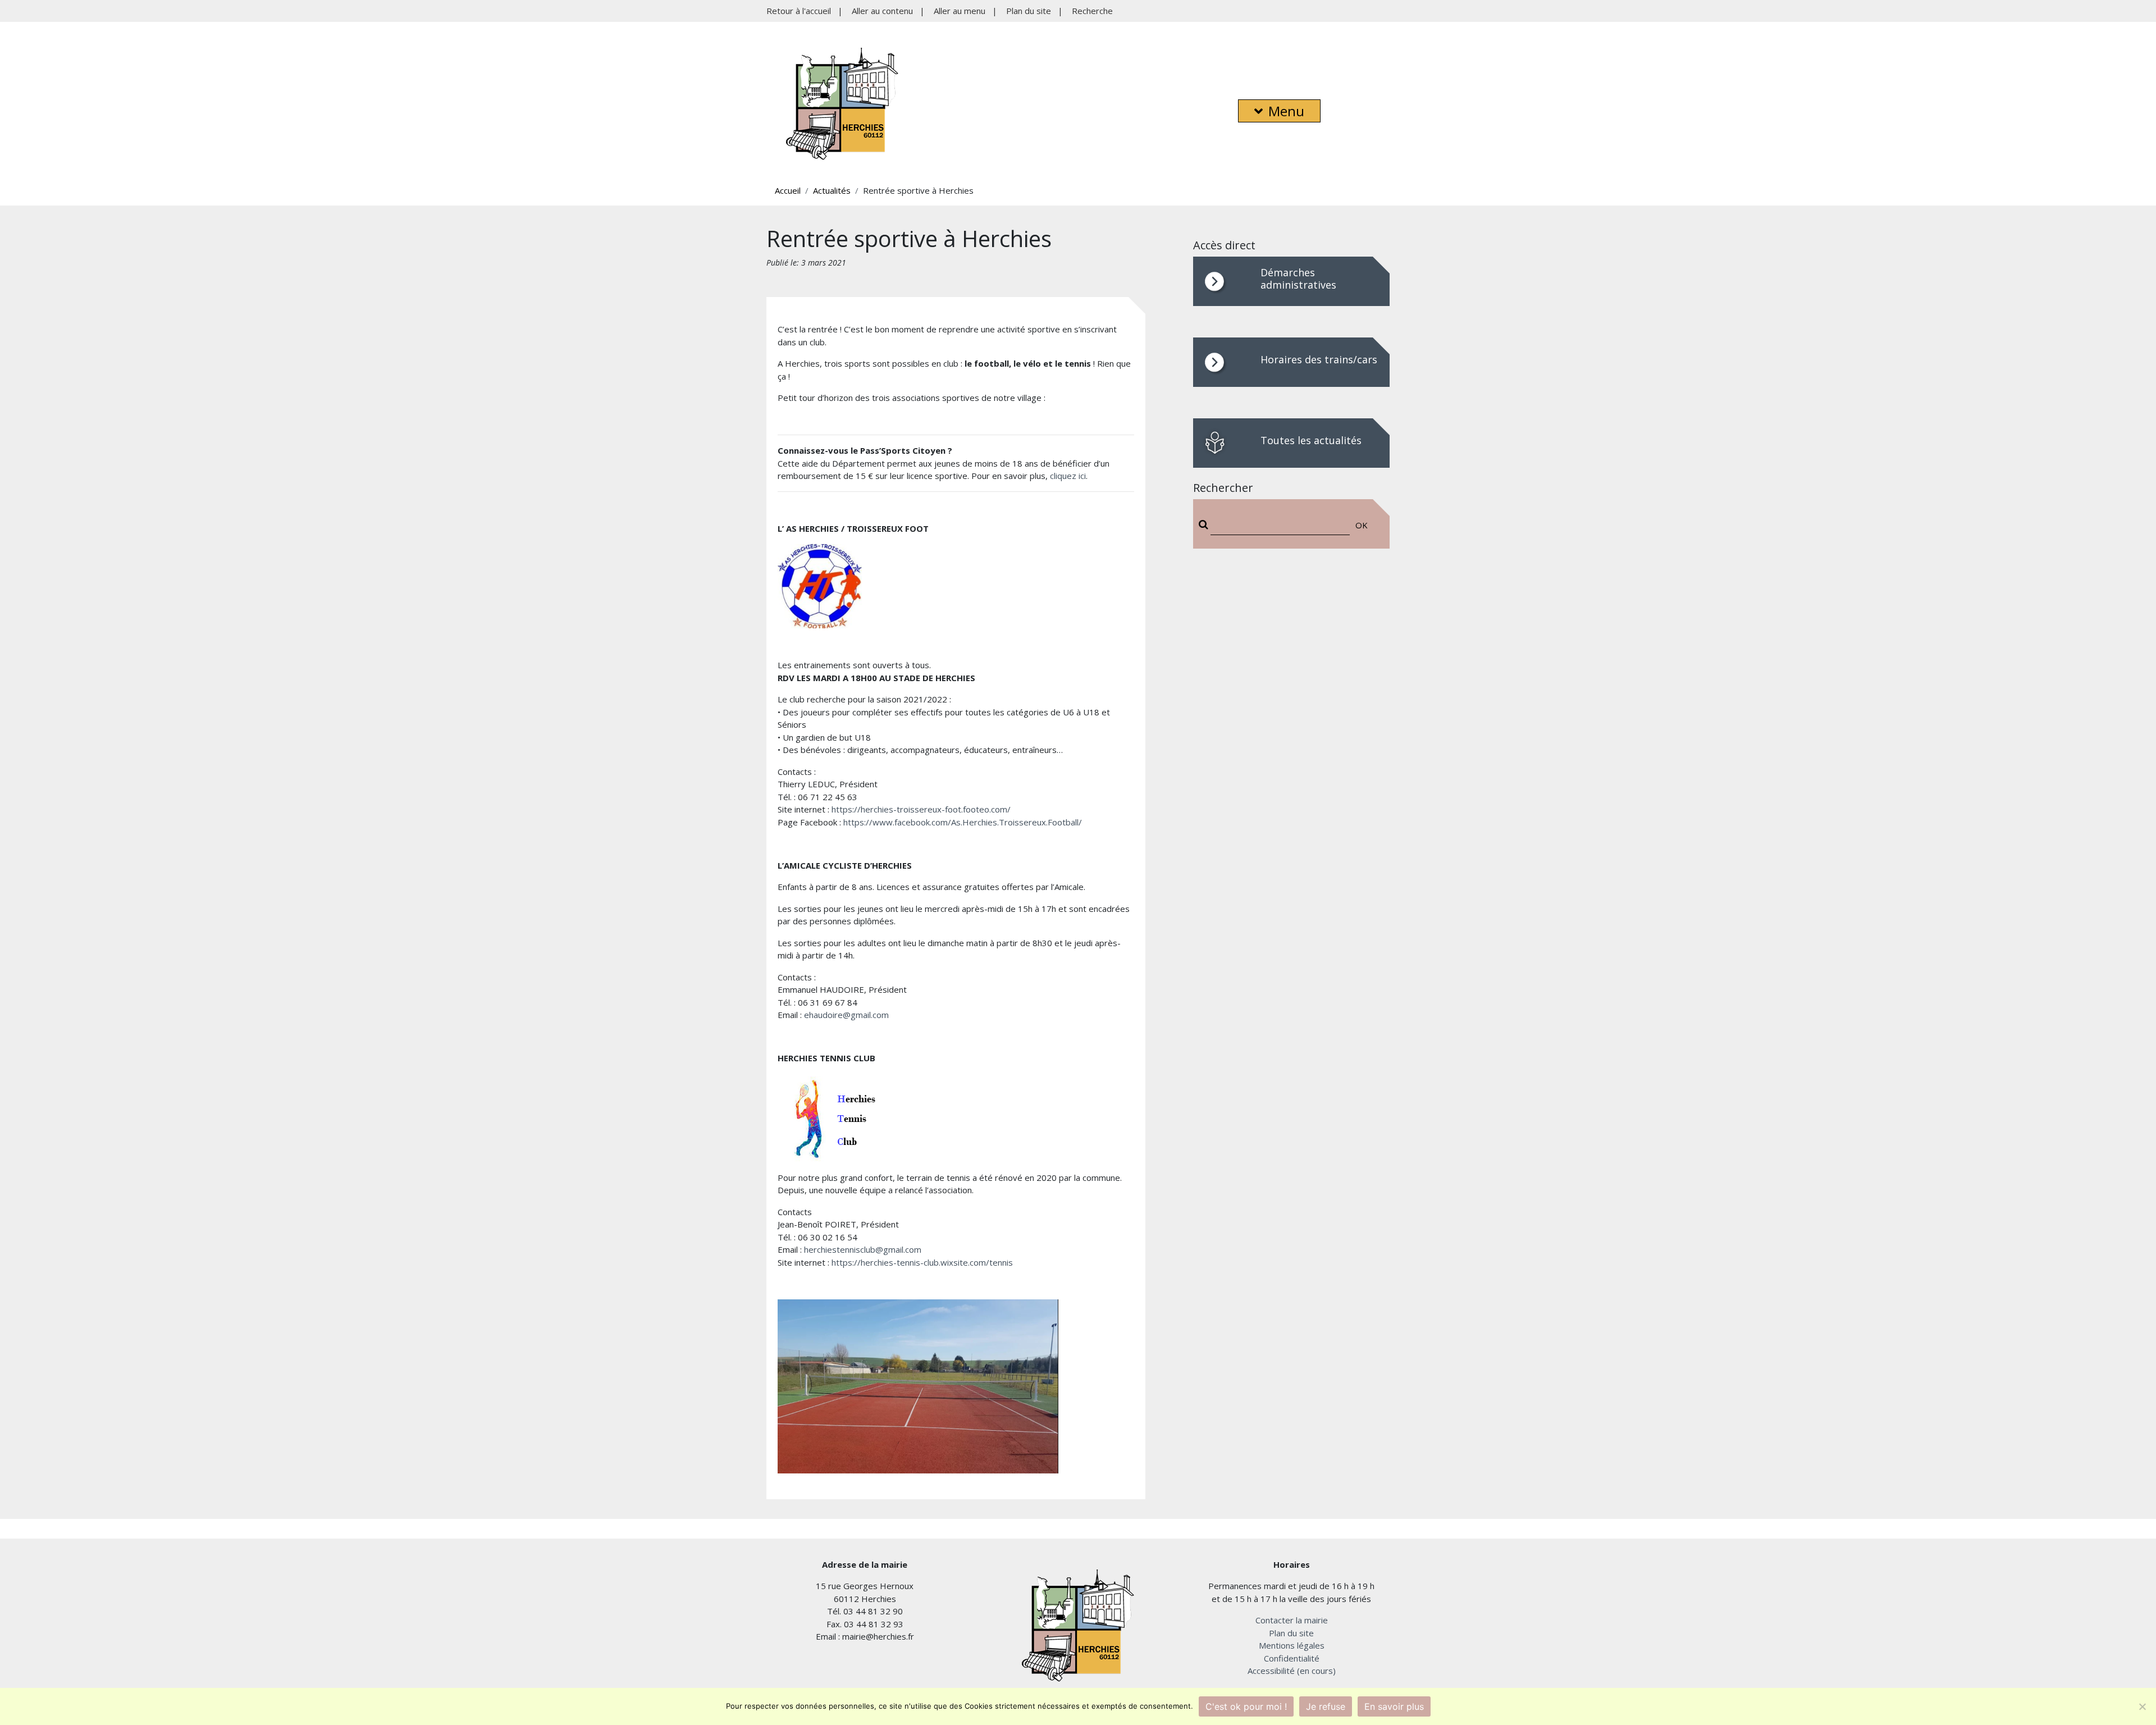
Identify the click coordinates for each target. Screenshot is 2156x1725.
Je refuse (1326, 1706)
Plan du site (1029, 11)
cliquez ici (1068, 476)
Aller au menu (960, 11)
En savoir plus (1394, 1706)
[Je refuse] (2142, 1706)
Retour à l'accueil (799, 11)
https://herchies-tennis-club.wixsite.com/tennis (922, 1262)
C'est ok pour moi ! (1246, 1706)
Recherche (1092, 11)
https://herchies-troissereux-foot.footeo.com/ (921, 809)
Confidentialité (1292, 1658)
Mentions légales (1292, 1645)
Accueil (788, 190)
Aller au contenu (882, 11)
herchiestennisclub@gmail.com (863, 1249)
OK (1362, 525)
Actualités (832, 190)
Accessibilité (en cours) (1292, 1671)
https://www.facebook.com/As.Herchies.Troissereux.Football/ (963, 822)
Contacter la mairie (1292, 1620)
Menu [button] (1286, 111)
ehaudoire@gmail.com (846, 1015)
